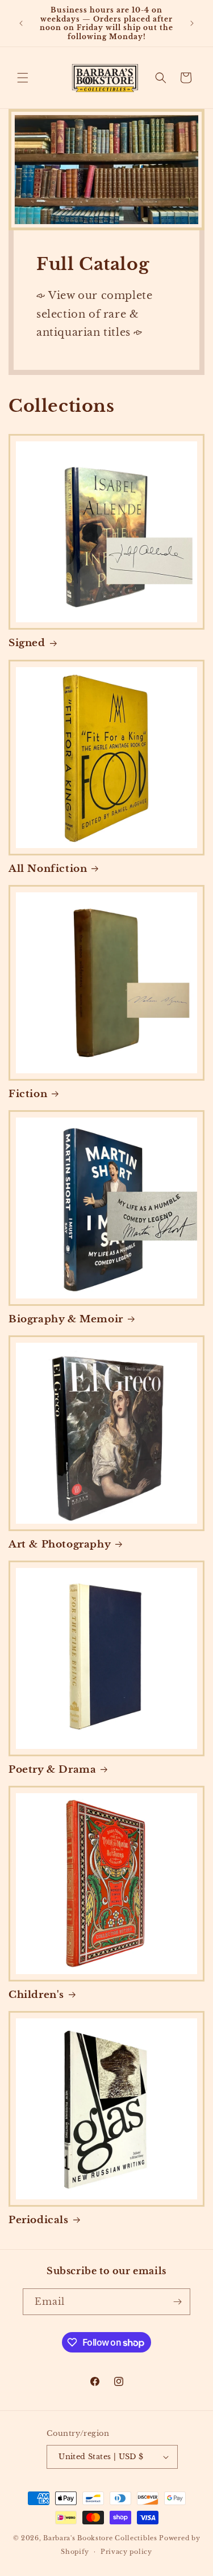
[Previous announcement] (21, 23)
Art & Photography (60, 1544)
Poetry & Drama (52, 1770)
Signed (27, 643)
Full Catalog (93, 264)
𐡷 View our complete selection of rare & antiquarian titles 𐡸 (94, 314)
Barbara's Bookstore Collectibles (100, 2538)
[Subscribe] (177, 2302)
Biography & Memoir (66, 1319)
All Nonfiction (48, 869)
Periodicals (39, 2220)
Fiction (28, 1094)
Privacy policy (126, 2552)
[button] (23, 78)
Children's (36, 1995)
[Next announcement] (192, 23)
